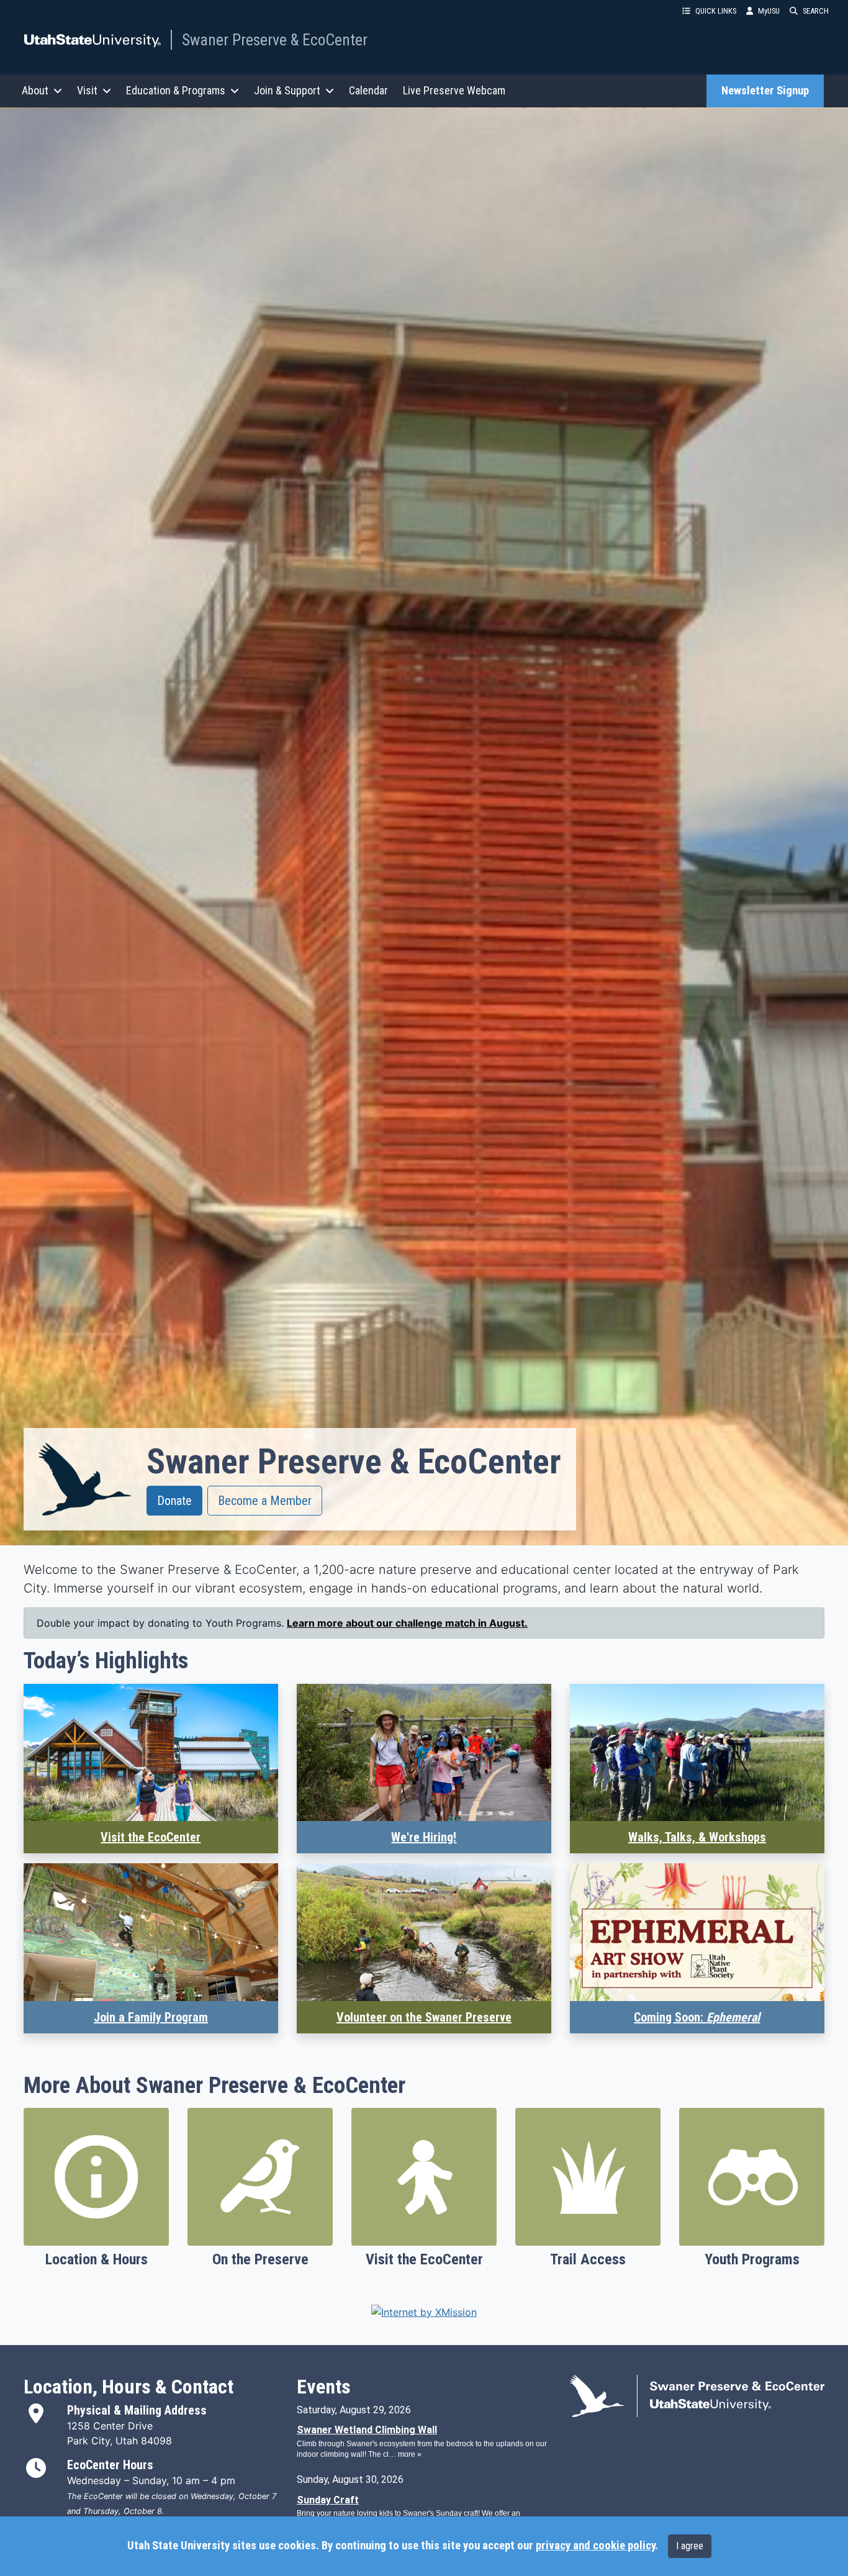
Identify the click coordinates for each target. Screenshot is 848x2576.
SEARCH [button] (816, 11)
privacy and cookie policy (595, 2546)
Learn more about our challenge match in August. (407, 1623)
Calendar (368, 90)
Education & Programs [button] (176, 90)
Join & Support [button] (287, 90)
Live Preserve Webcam (454, 90)
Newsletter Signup (765, 91)
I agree (690, 2546)
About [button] (35, 90)
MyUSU (769, 11)
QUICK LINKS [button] (716, 11)
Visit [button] (87, 90)
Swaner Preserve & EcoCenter (275, 40)
